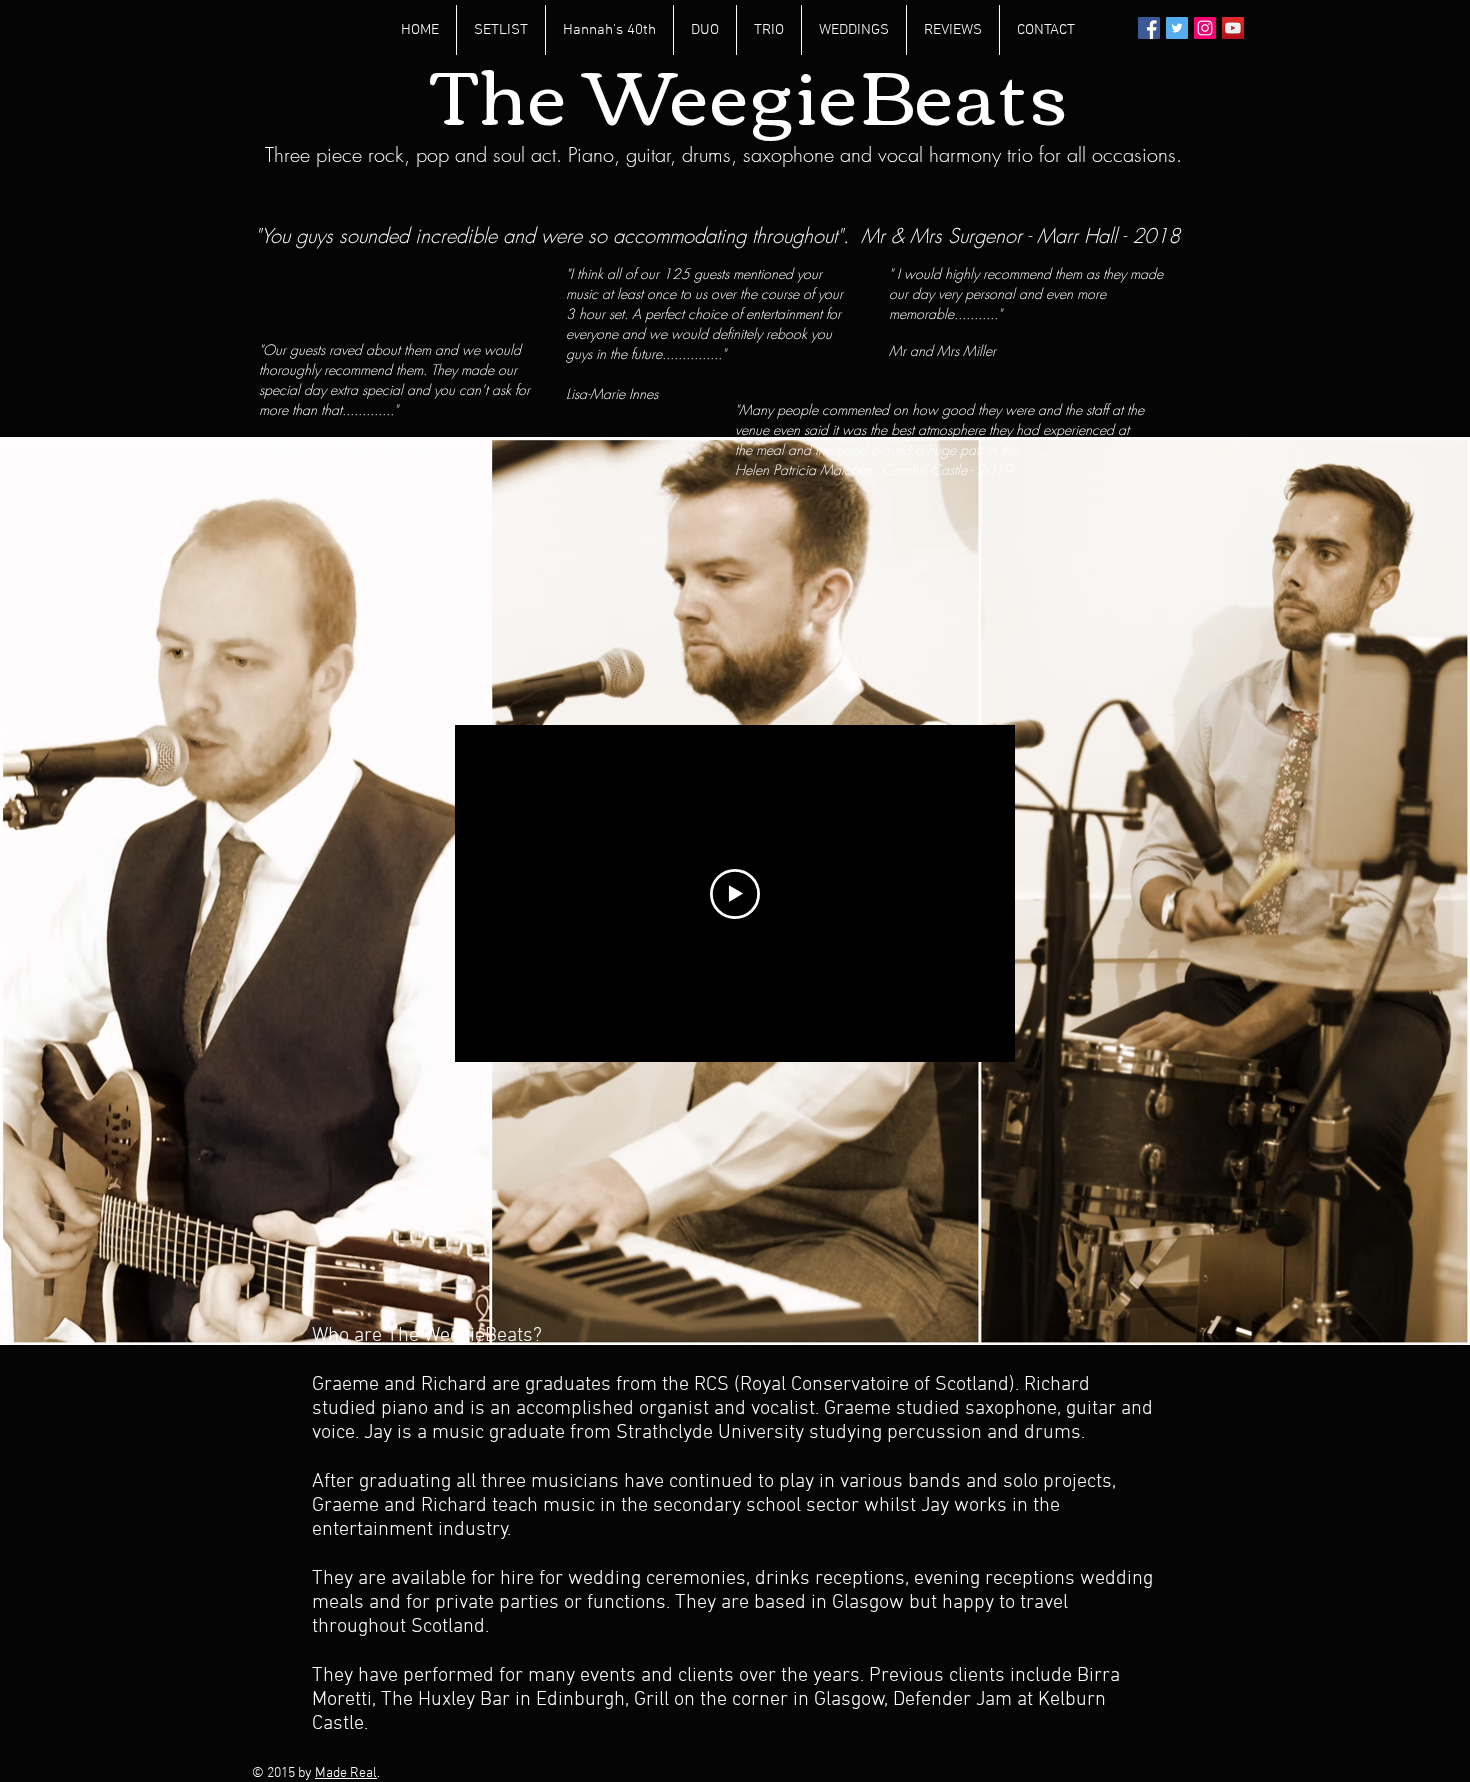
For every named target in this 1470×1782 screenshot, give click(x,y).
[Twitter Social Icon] (1177, 28)
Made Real (346, 1773)
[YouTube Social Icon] (1233, 28)
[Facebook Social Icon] (1149, 28)
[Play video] (735, 894)
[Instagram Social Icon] (1205, 28)
